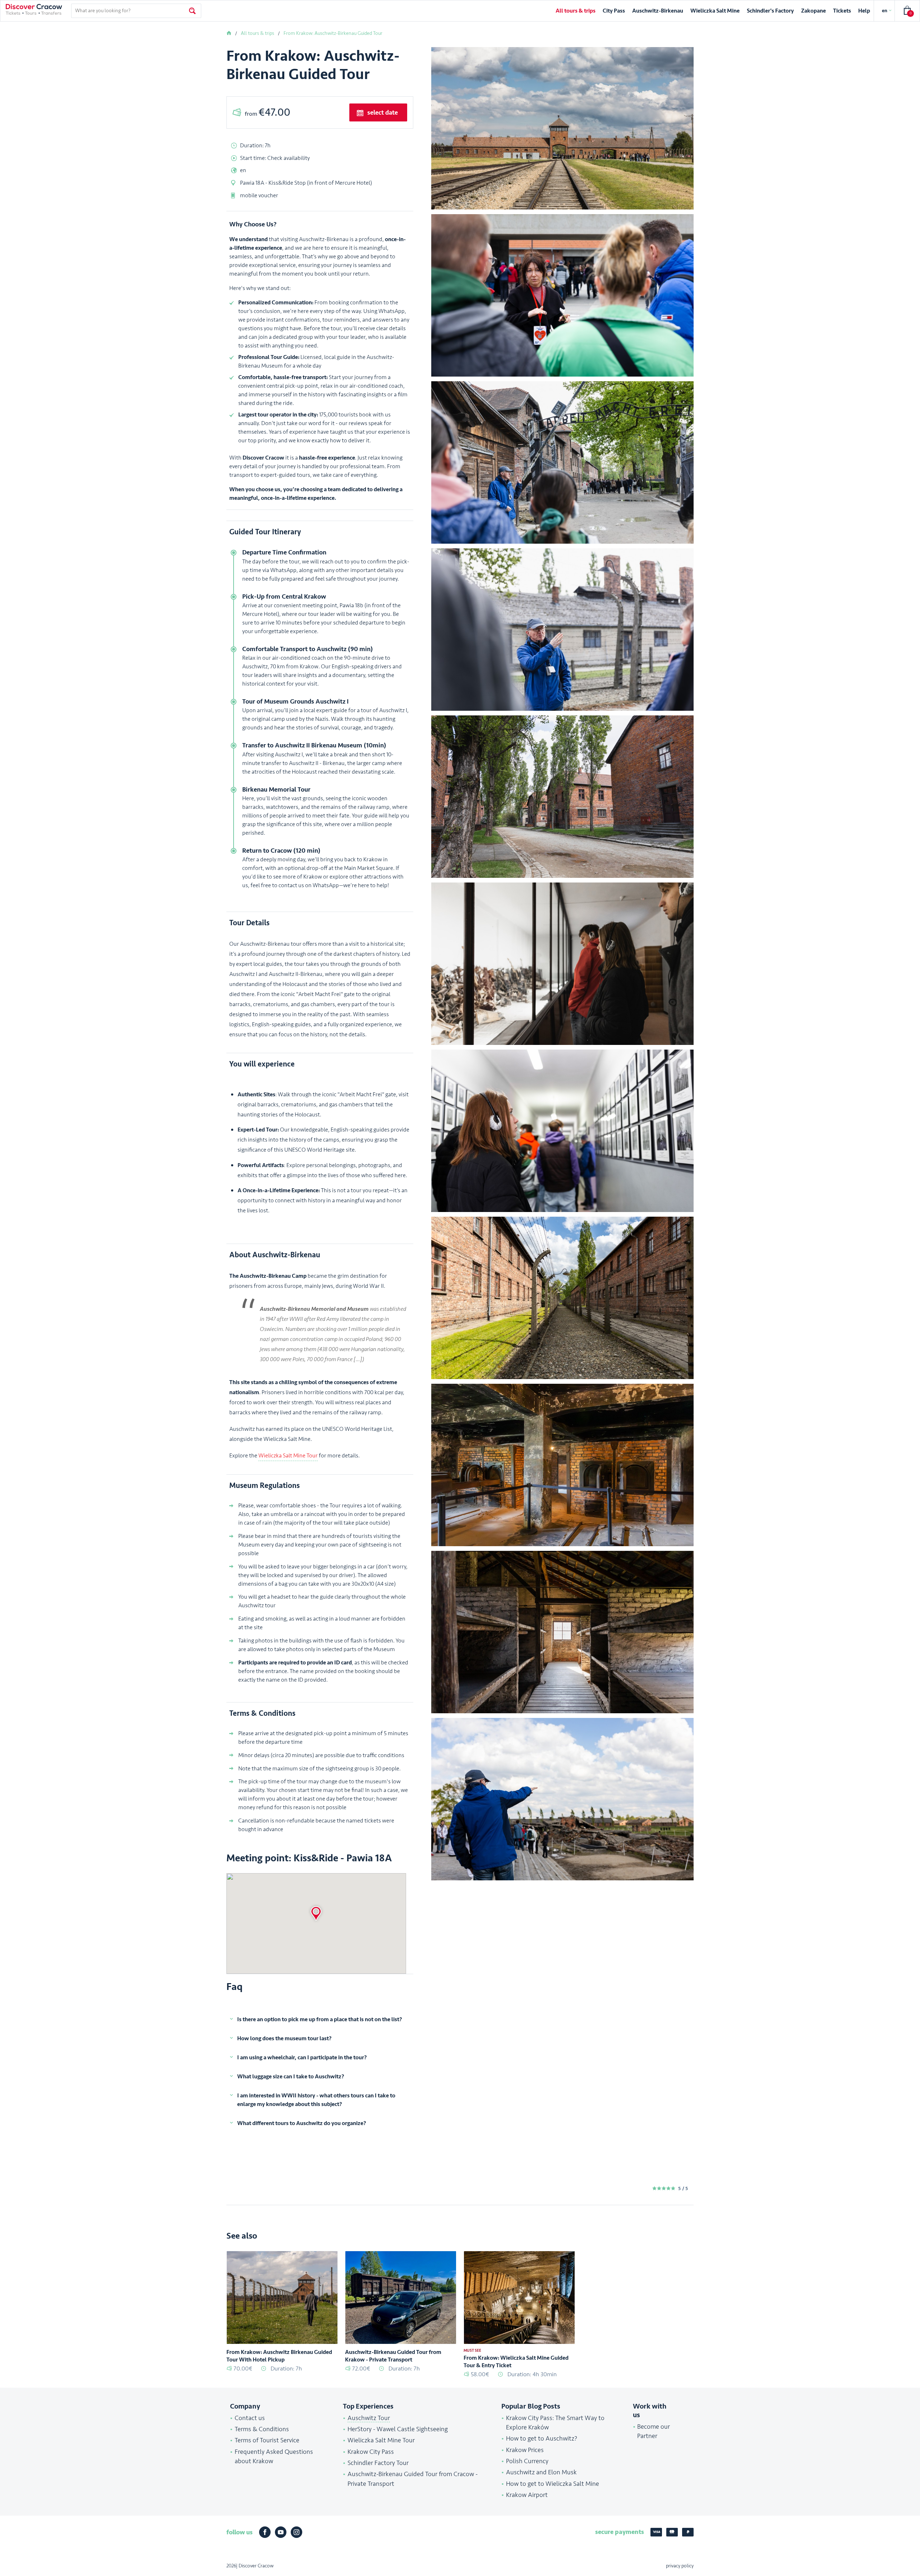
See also (242, 2236)
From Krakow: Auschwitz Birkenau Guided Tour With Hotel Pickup (279, 2356)
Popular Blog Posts (531, 2406)
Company (245, 2406)
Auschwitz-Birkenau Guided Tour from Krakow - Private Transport (393, 2356)
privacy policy (680, 2566)
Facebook (265, 2532)
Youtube (281, 2532)
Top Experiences (368, 2406)
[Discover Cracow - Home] (34, 9)
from (268, 112)
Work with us (650, 2411)
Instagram (296, 2532)
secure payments (620, 2532)
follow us (240, 2532)
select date (383, 112)
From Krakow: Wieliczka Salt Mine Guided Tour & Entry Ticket (516, 2362)
